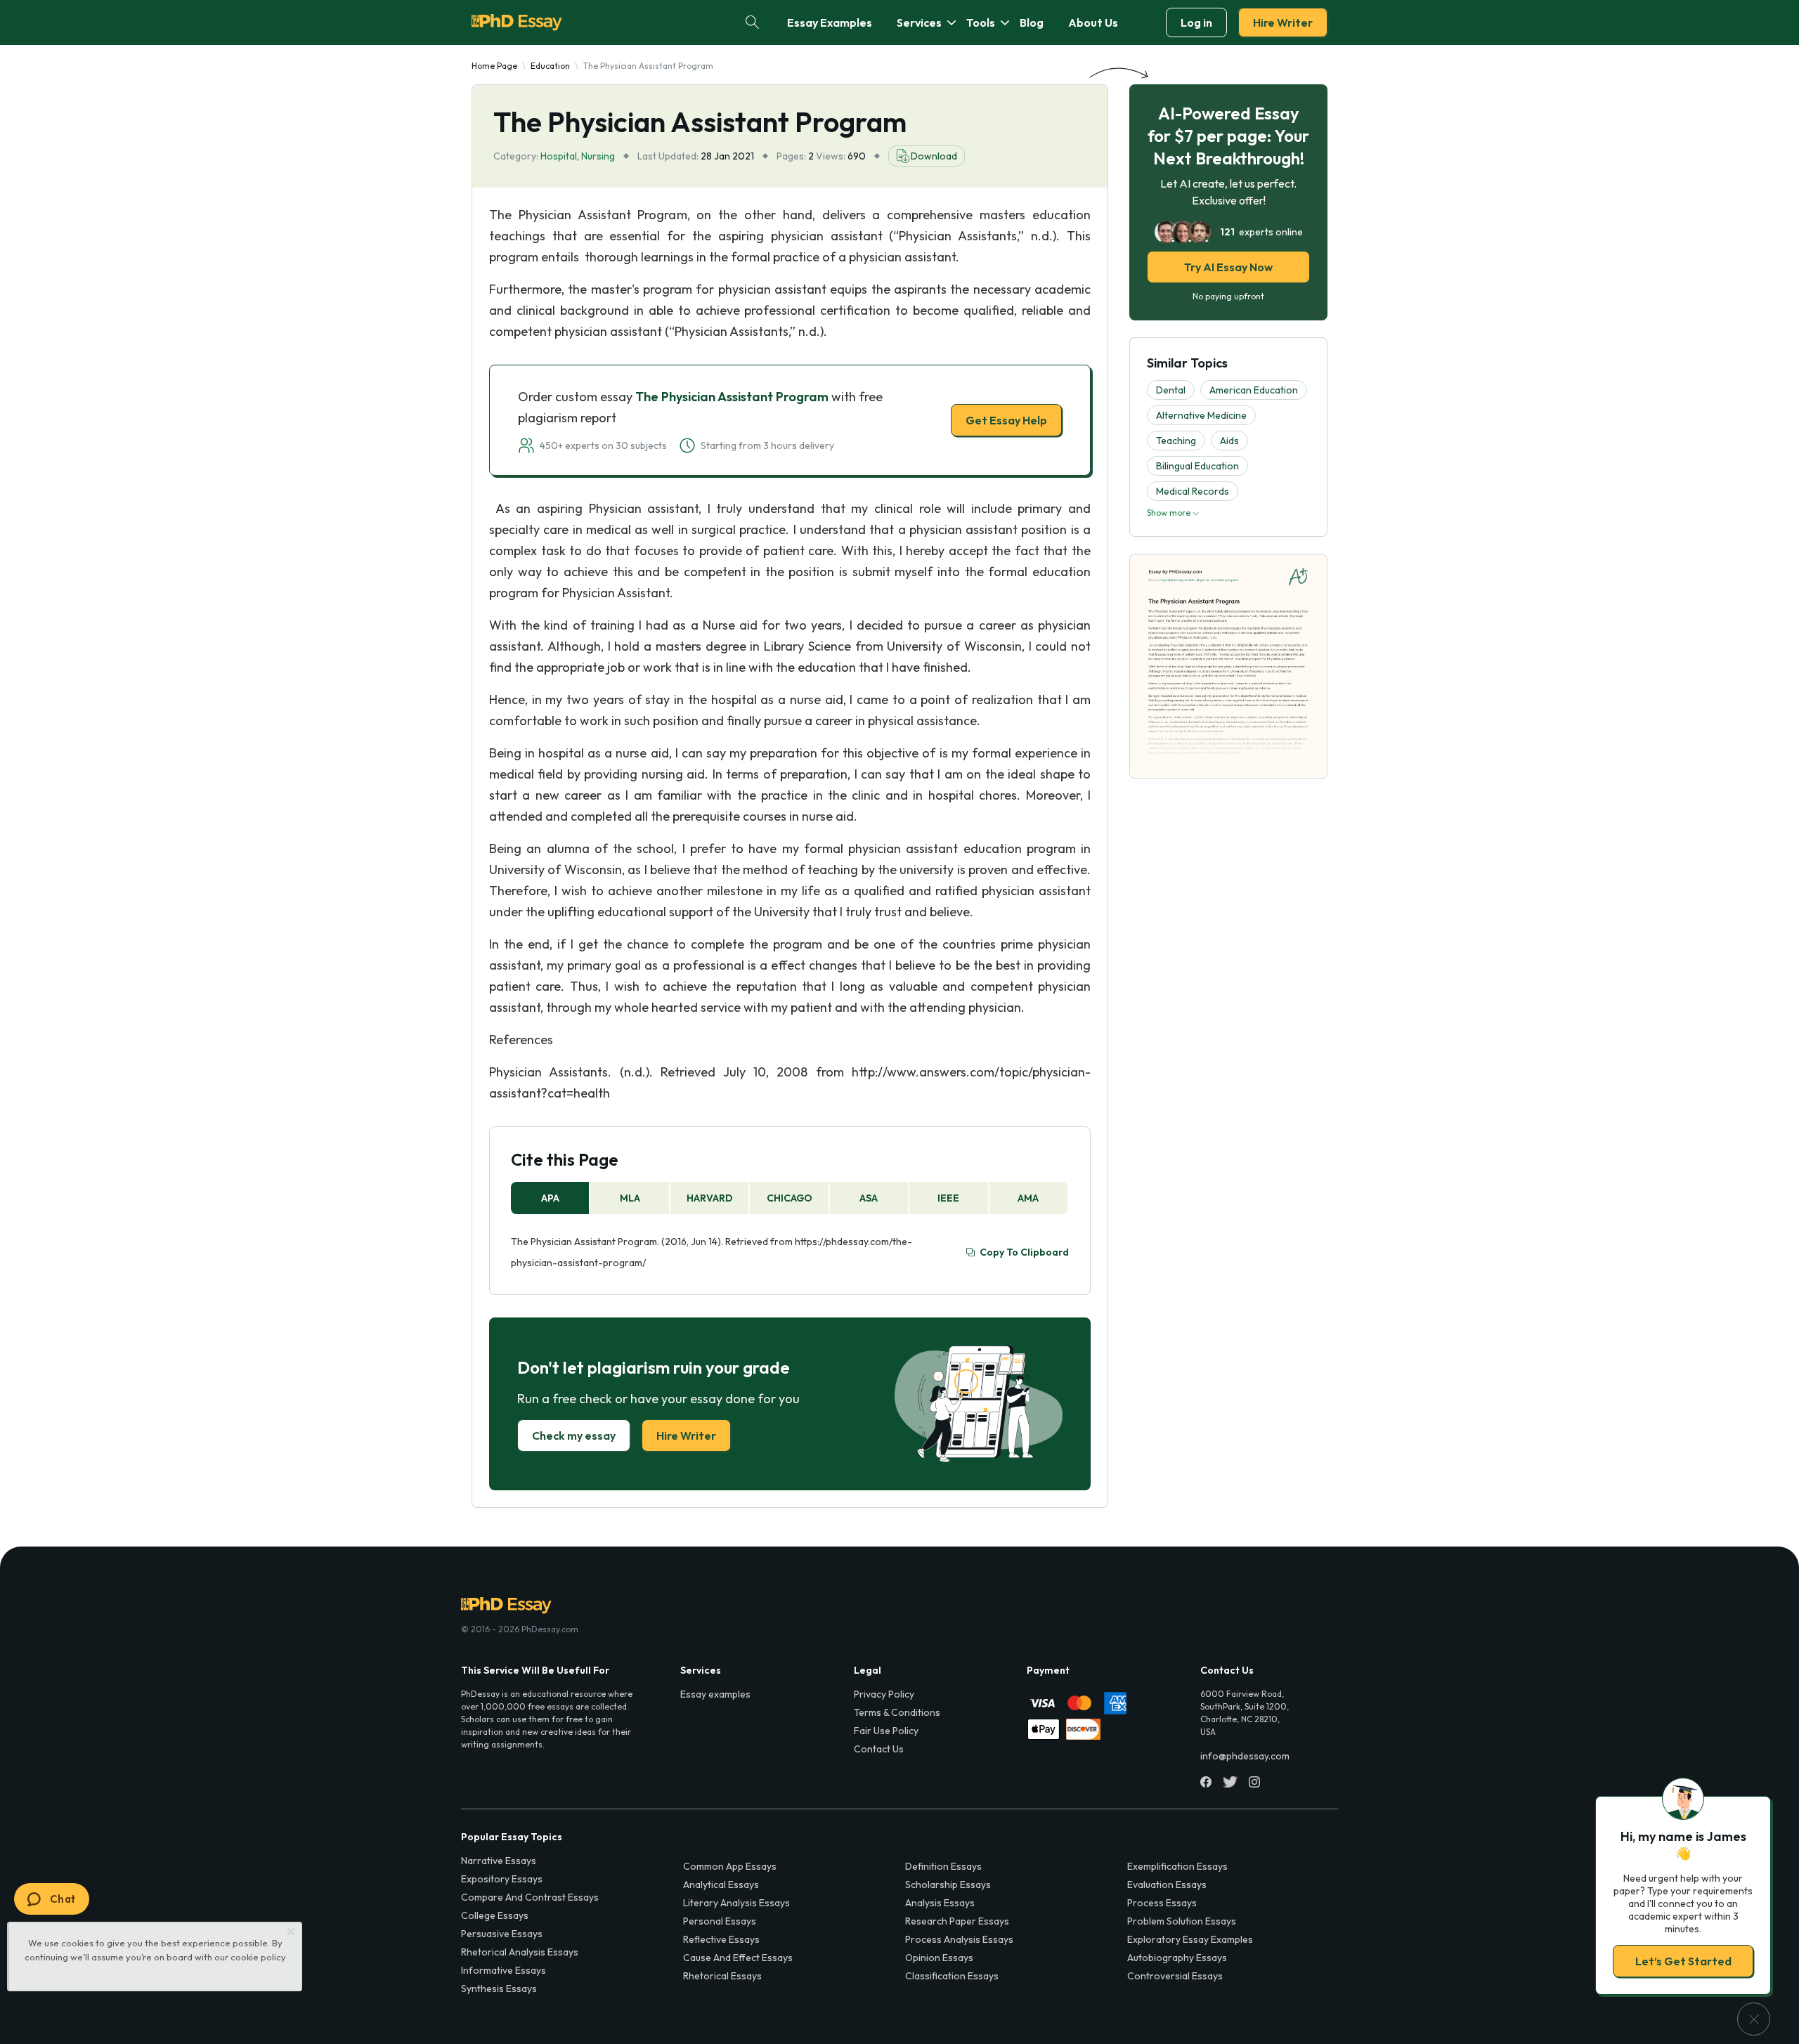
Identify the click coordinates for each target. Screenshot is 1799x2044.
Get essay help (697, 1121)
